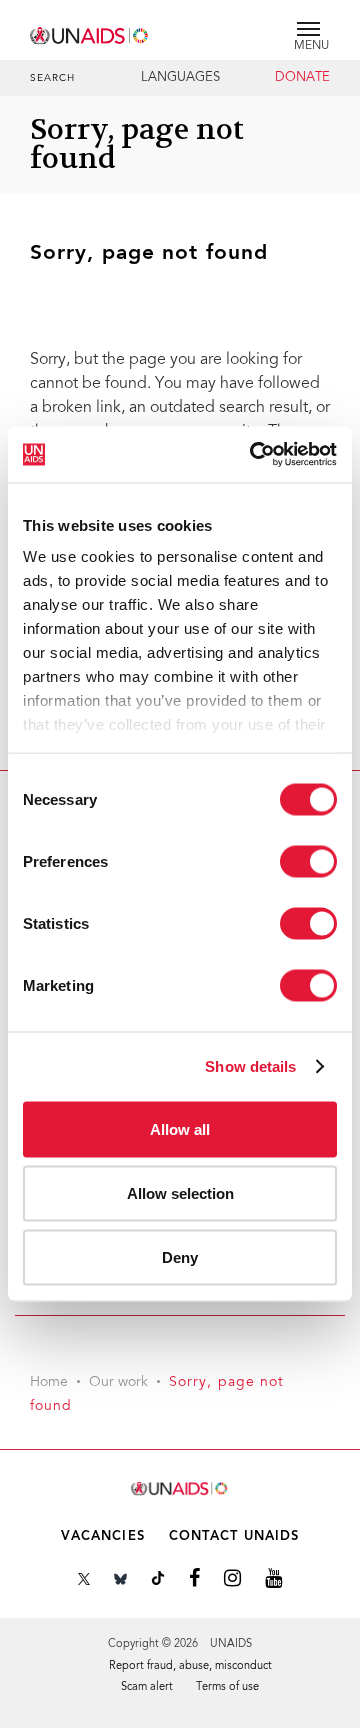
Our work (118, 1383)
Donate (302, 78)
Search (53, 79)
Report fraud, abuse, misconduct (190, 1666)
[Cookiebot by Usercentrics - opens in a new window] (254, 455)
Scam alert (147, 1687)
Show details (250, 1066)
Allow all (180, 1128)
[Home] (90, 32)
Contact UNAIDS (234, 1536)
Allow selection (180, 1192)
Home (49, 1383)
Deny (180, 1256)
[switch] (308, 861)
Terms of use (227, 1687)
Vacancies (103, 1536)
